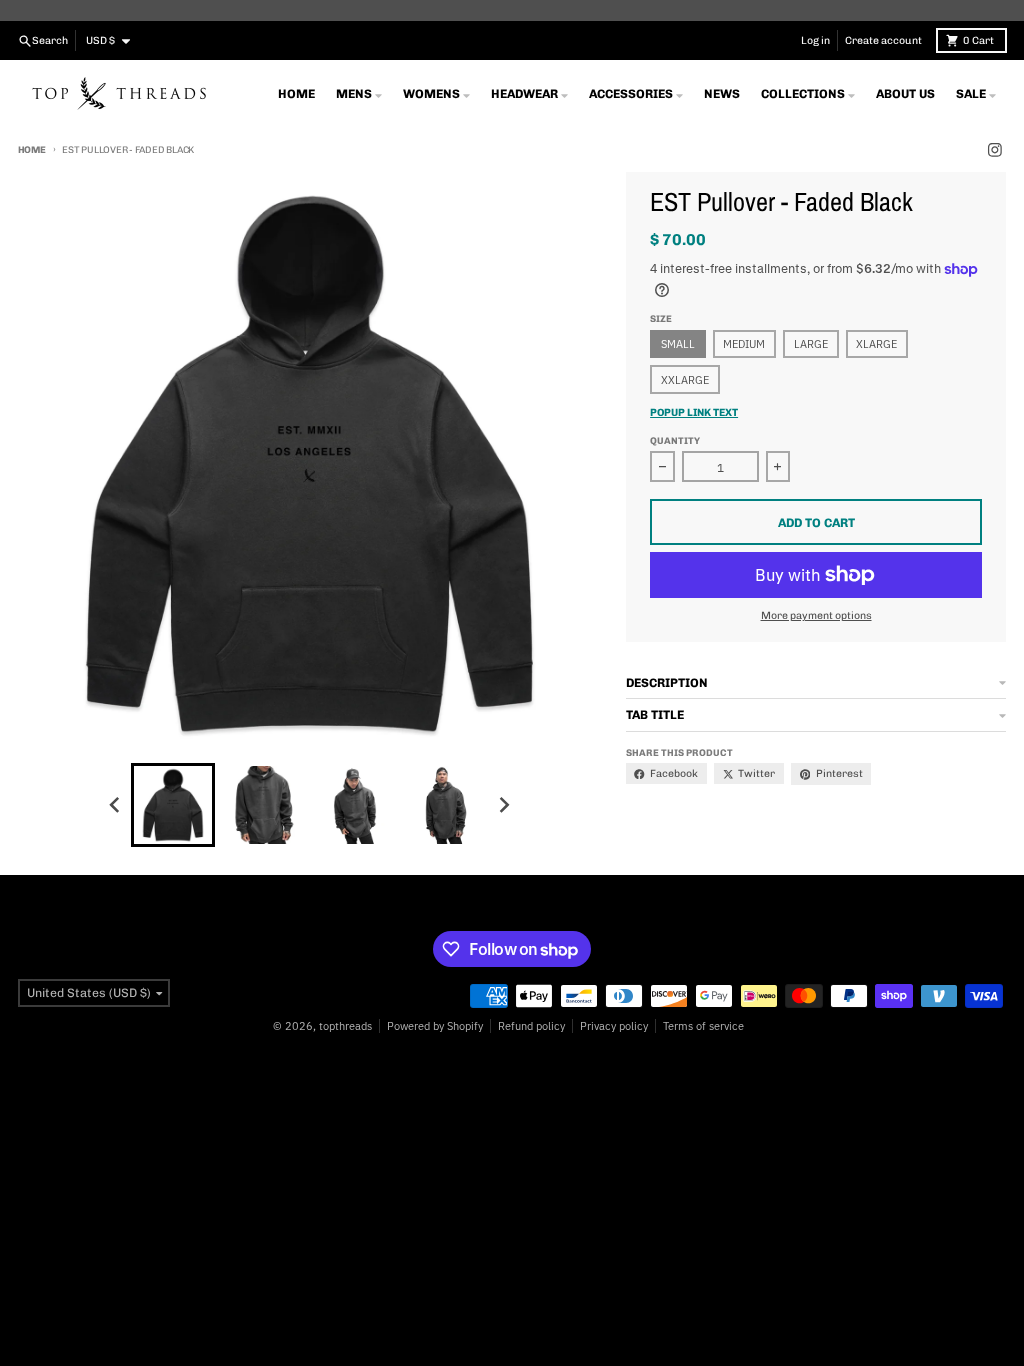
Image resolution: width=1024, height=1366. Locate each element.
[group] (173, 805)
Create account (883, 40)
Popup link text (694, 412)
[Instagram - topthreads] (995, 150)
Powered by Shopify (435, 1026)
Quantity (675, 440)
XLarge (876, 344)
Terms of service (703, 1026)
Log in (815, 40)
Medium (744, 344)
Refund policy (531, 1026)
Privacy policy (614, 1026)
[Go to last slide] (115, 804)
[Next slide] (503, 804)
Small (678, 344)
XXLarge (685, 380)
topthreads (345, 1026)
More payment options (816, 615)
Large (811, 344)
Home (32, 149)
